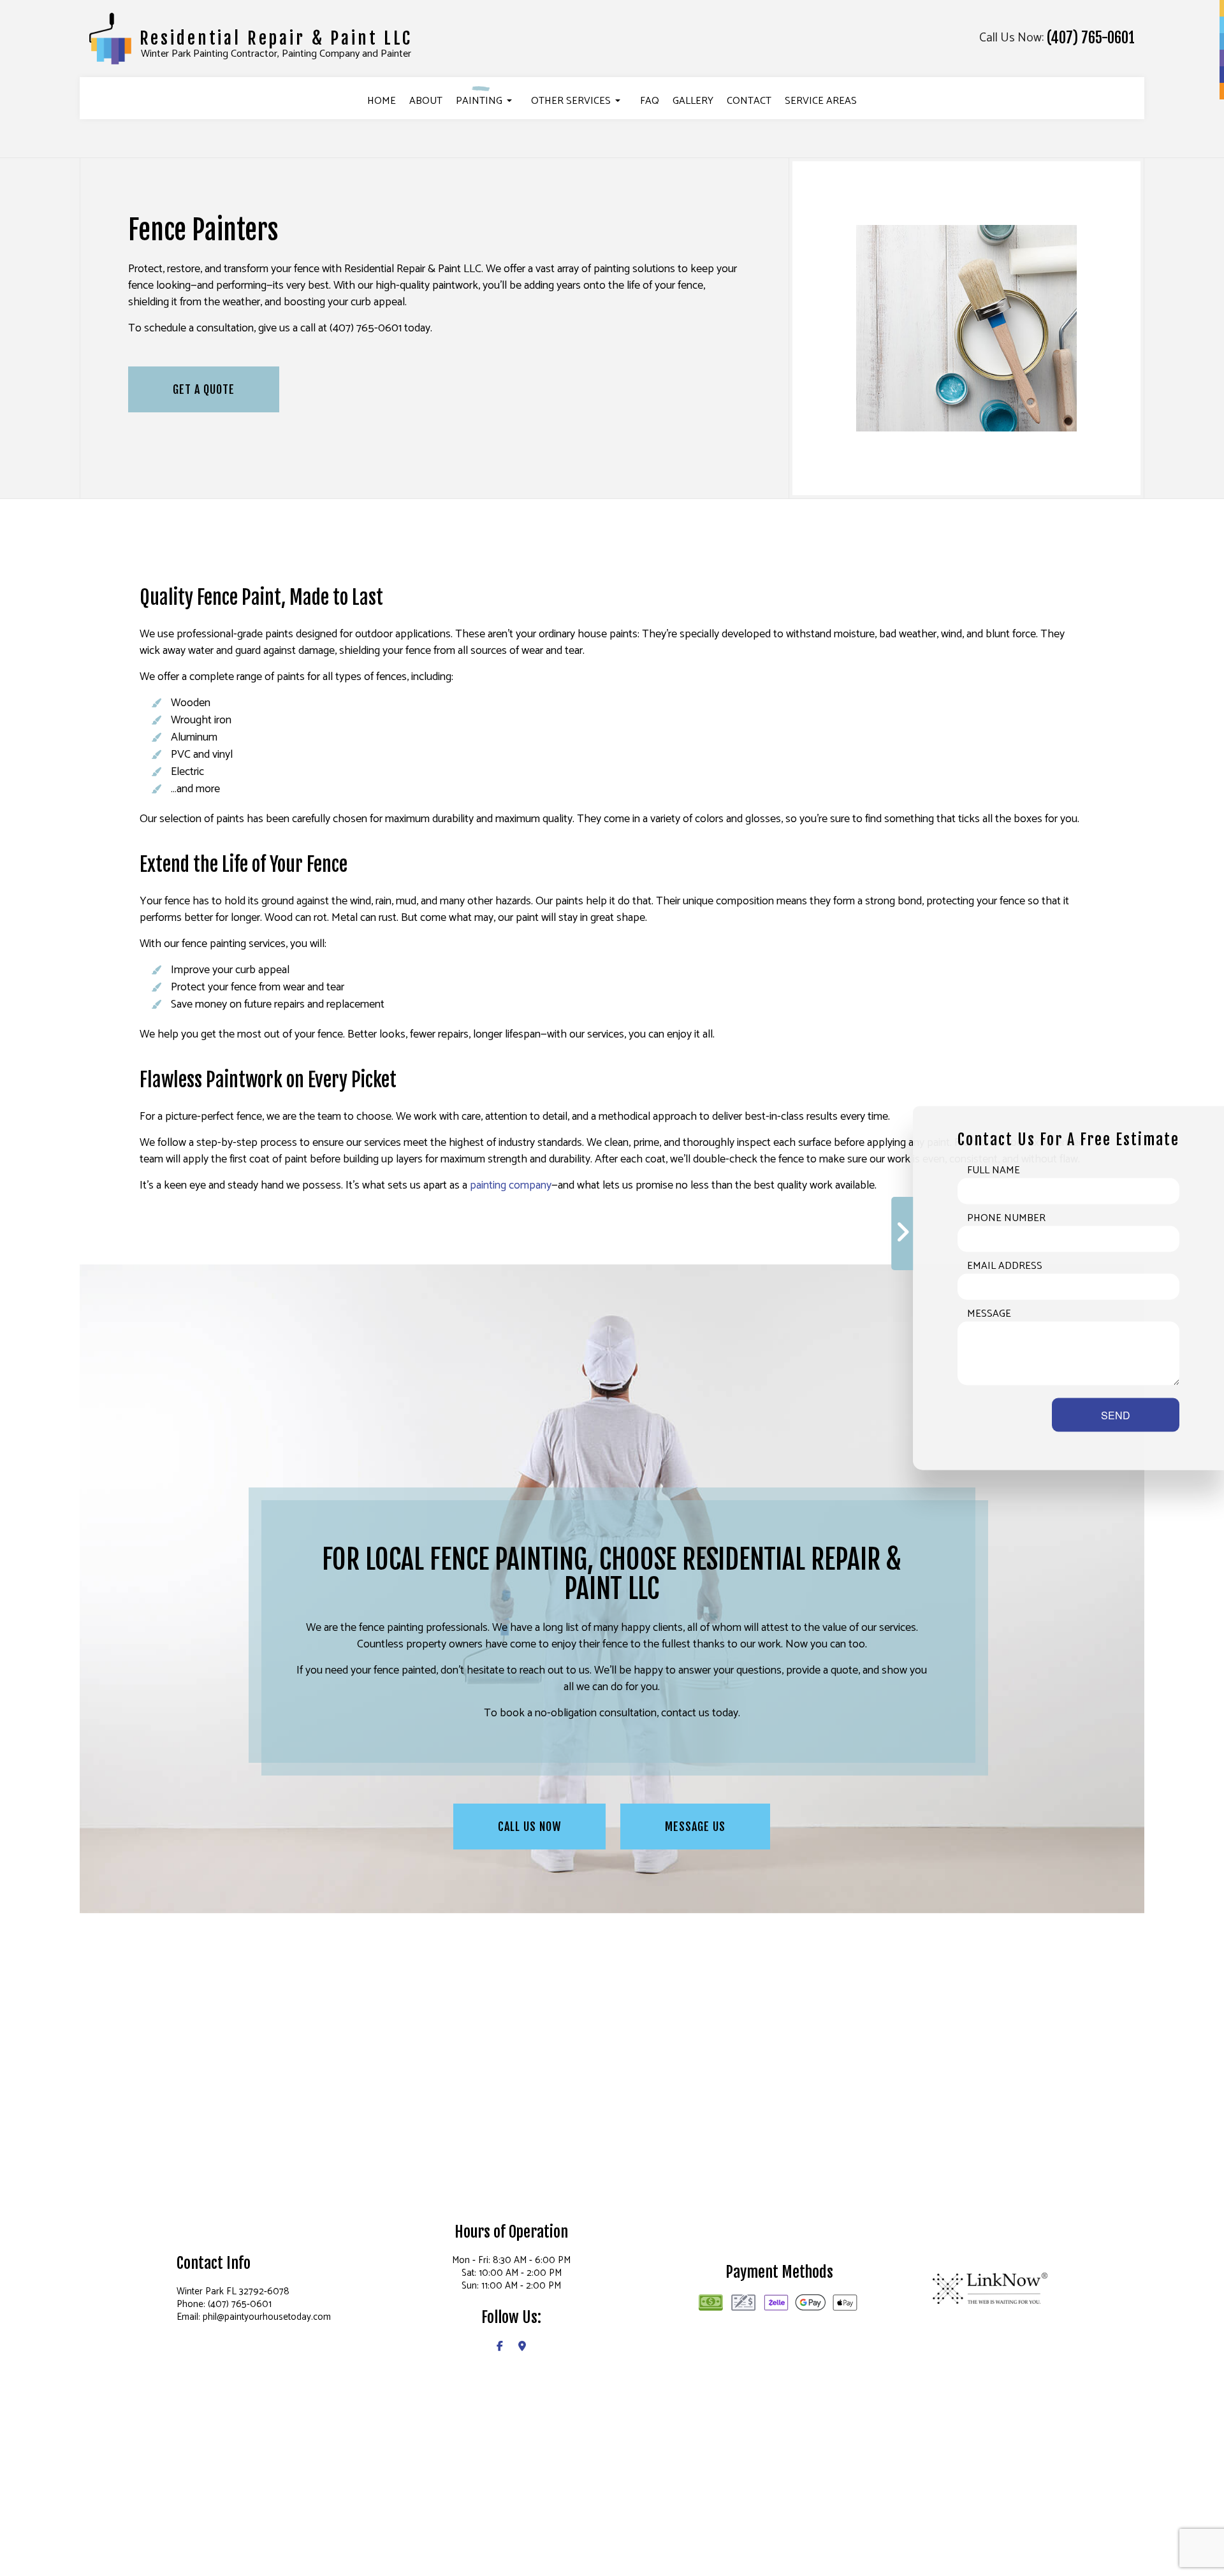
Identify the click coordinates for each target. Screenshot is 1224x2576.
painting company (511, 1185)
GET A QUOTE (204, 389)
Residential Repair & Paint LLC (276, 38)
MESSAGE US (695, 1827)
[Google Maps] (522, 2347)
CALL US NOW (529, 1827)
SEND (1116, 1415)
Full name (994, 1171)
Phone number (1006, 1219)
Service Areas (821, 101)
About (426, 101)
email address (1005, 1266)
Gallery (693, 101)
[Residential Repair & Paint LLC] (110, 38)
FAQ (650, 101)
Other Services (571, 101)
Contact (749, 101)
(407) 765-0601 (1091, 38)
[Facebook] (500, 2347)
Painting (479, 101)
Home (382, 101)
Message (989, 1314)
